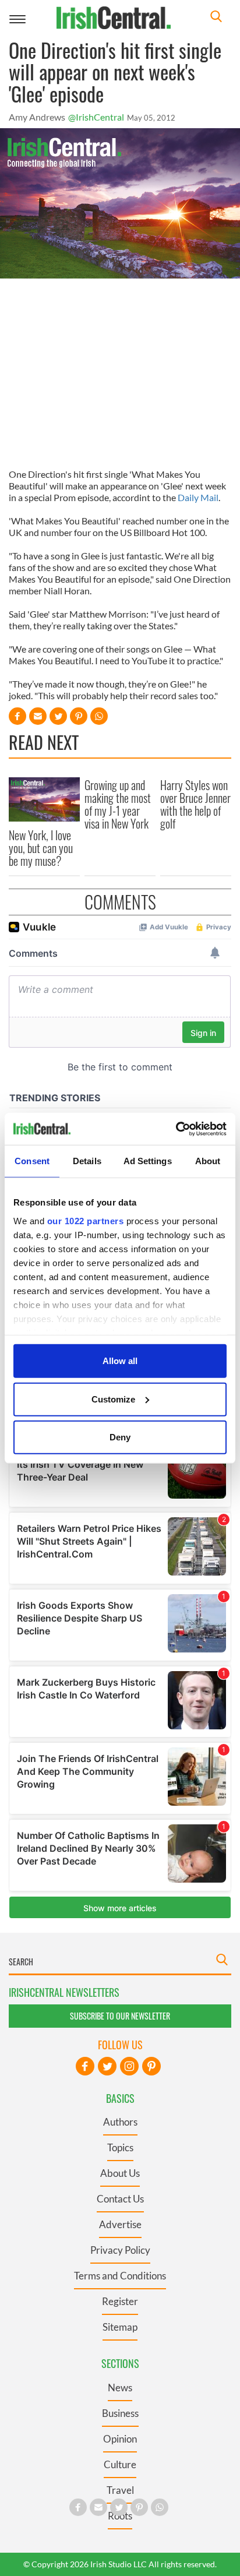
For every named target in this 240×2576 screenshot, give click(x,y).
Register (120, 2301)
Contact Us (120, 2199)
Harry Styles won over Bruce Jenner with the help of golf (195, 804)
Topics (120, 2147)
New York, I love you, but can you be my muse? (41, 848)
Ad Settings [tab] (148, 1161)
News (120, 2388)
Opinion (120, 2439)
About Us (120, 2173)
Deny (120, 1437)
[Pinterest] (151, 2066)
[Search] (216, 18)
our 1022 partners (86, 1220)
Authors (120, 2122)
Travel (120, 2490)
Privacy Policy (120, 2250)
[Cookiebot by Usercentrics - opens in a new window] (176, 1129)
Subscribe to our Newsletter (120, 2016)
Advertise (120, 2224)
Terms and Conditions (120, 2276)
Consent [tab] (32, 1161)
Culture (120, 2464)
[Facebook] (85, 2066)
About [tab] (208, 1161)
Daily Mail (198, 497)
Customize (113, 1399)
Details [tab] (87, 1161)
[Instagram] (129, 2066)
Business (120, 2413)
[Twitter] (107, 2066)
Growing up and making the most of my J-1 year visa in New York (118, 804)
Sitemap (120, 2327)
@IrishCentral (96, 117)
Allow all (120, 1361)
